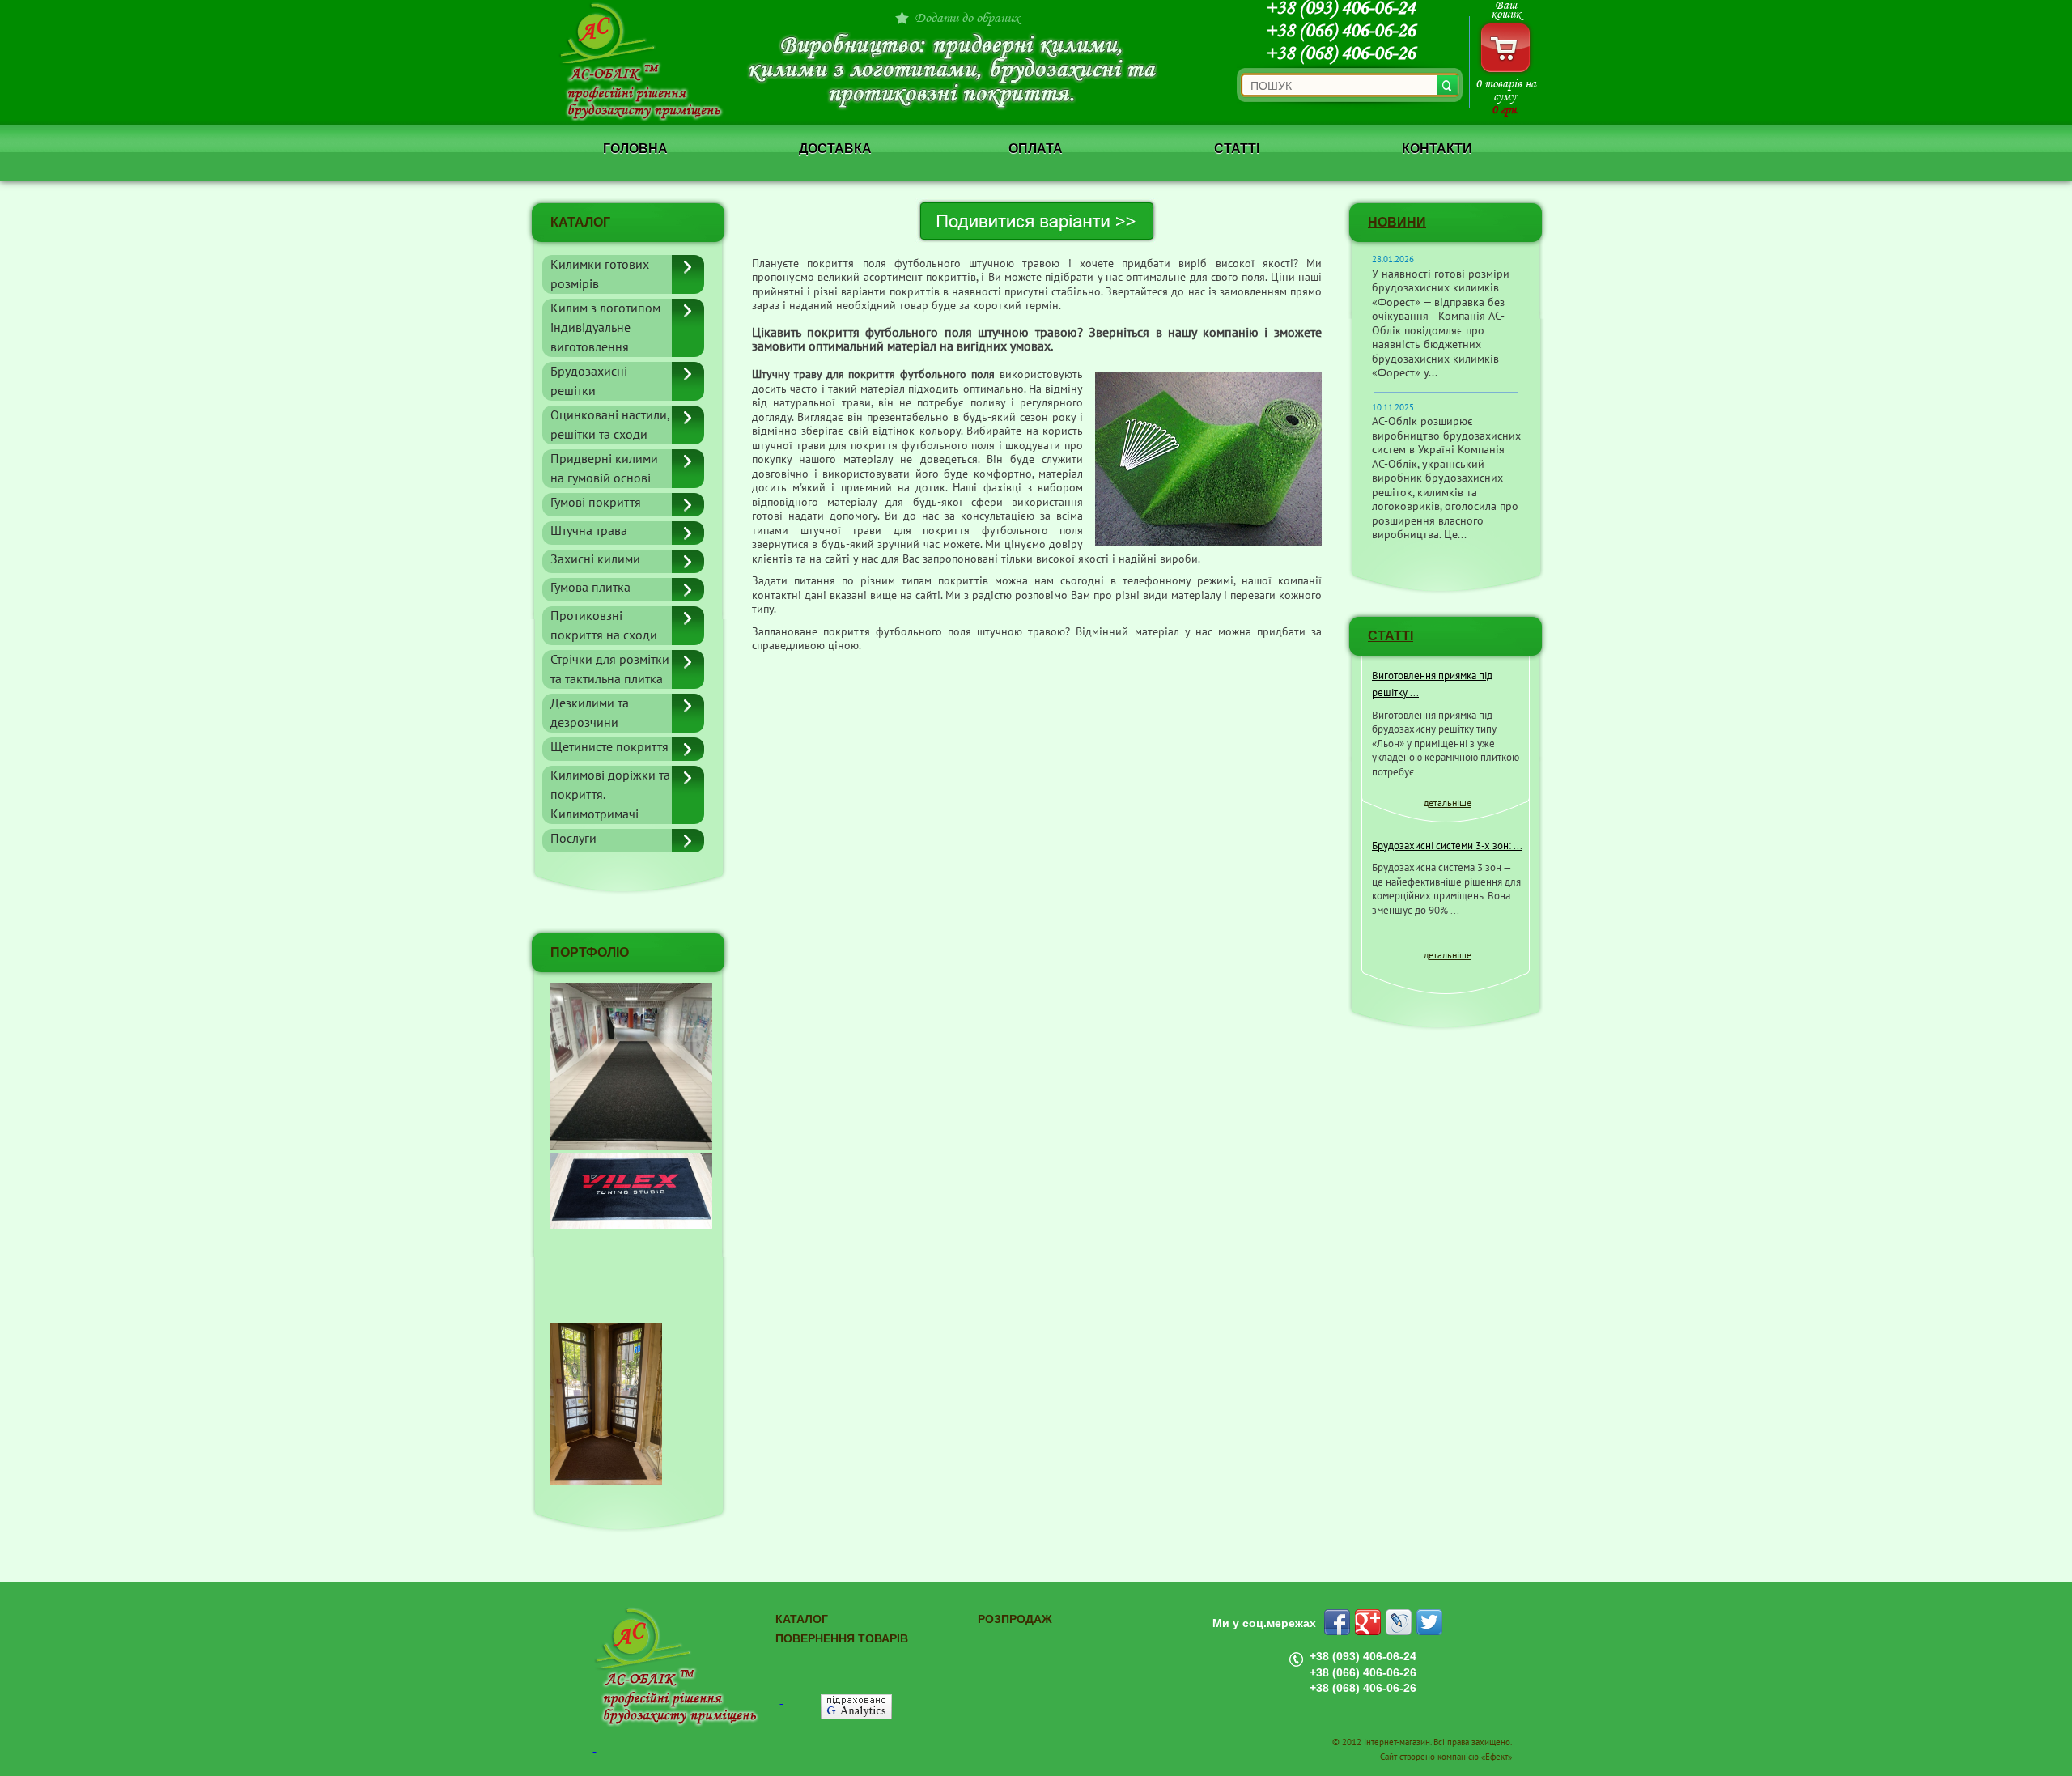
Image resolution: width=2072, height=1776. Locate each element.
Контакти (1437, 149)
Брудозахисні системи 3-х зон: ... (1447, 846)
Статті (1237, 149)
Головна (635, 149)
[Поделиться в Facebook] (1337, 1622)
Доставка (835, 149)
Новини (1397, 222)
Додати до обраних (967, 17)
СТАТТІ (1391, 636)
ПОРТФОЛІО (590, 952)
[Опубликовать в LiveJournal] (1399, 1622)
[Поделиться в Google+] (1368, 1622)
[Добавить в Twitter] (1429, 1622)
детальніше (1448, 803)
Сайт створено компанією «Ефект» (1446, 1757)
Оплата (1036, 149)
